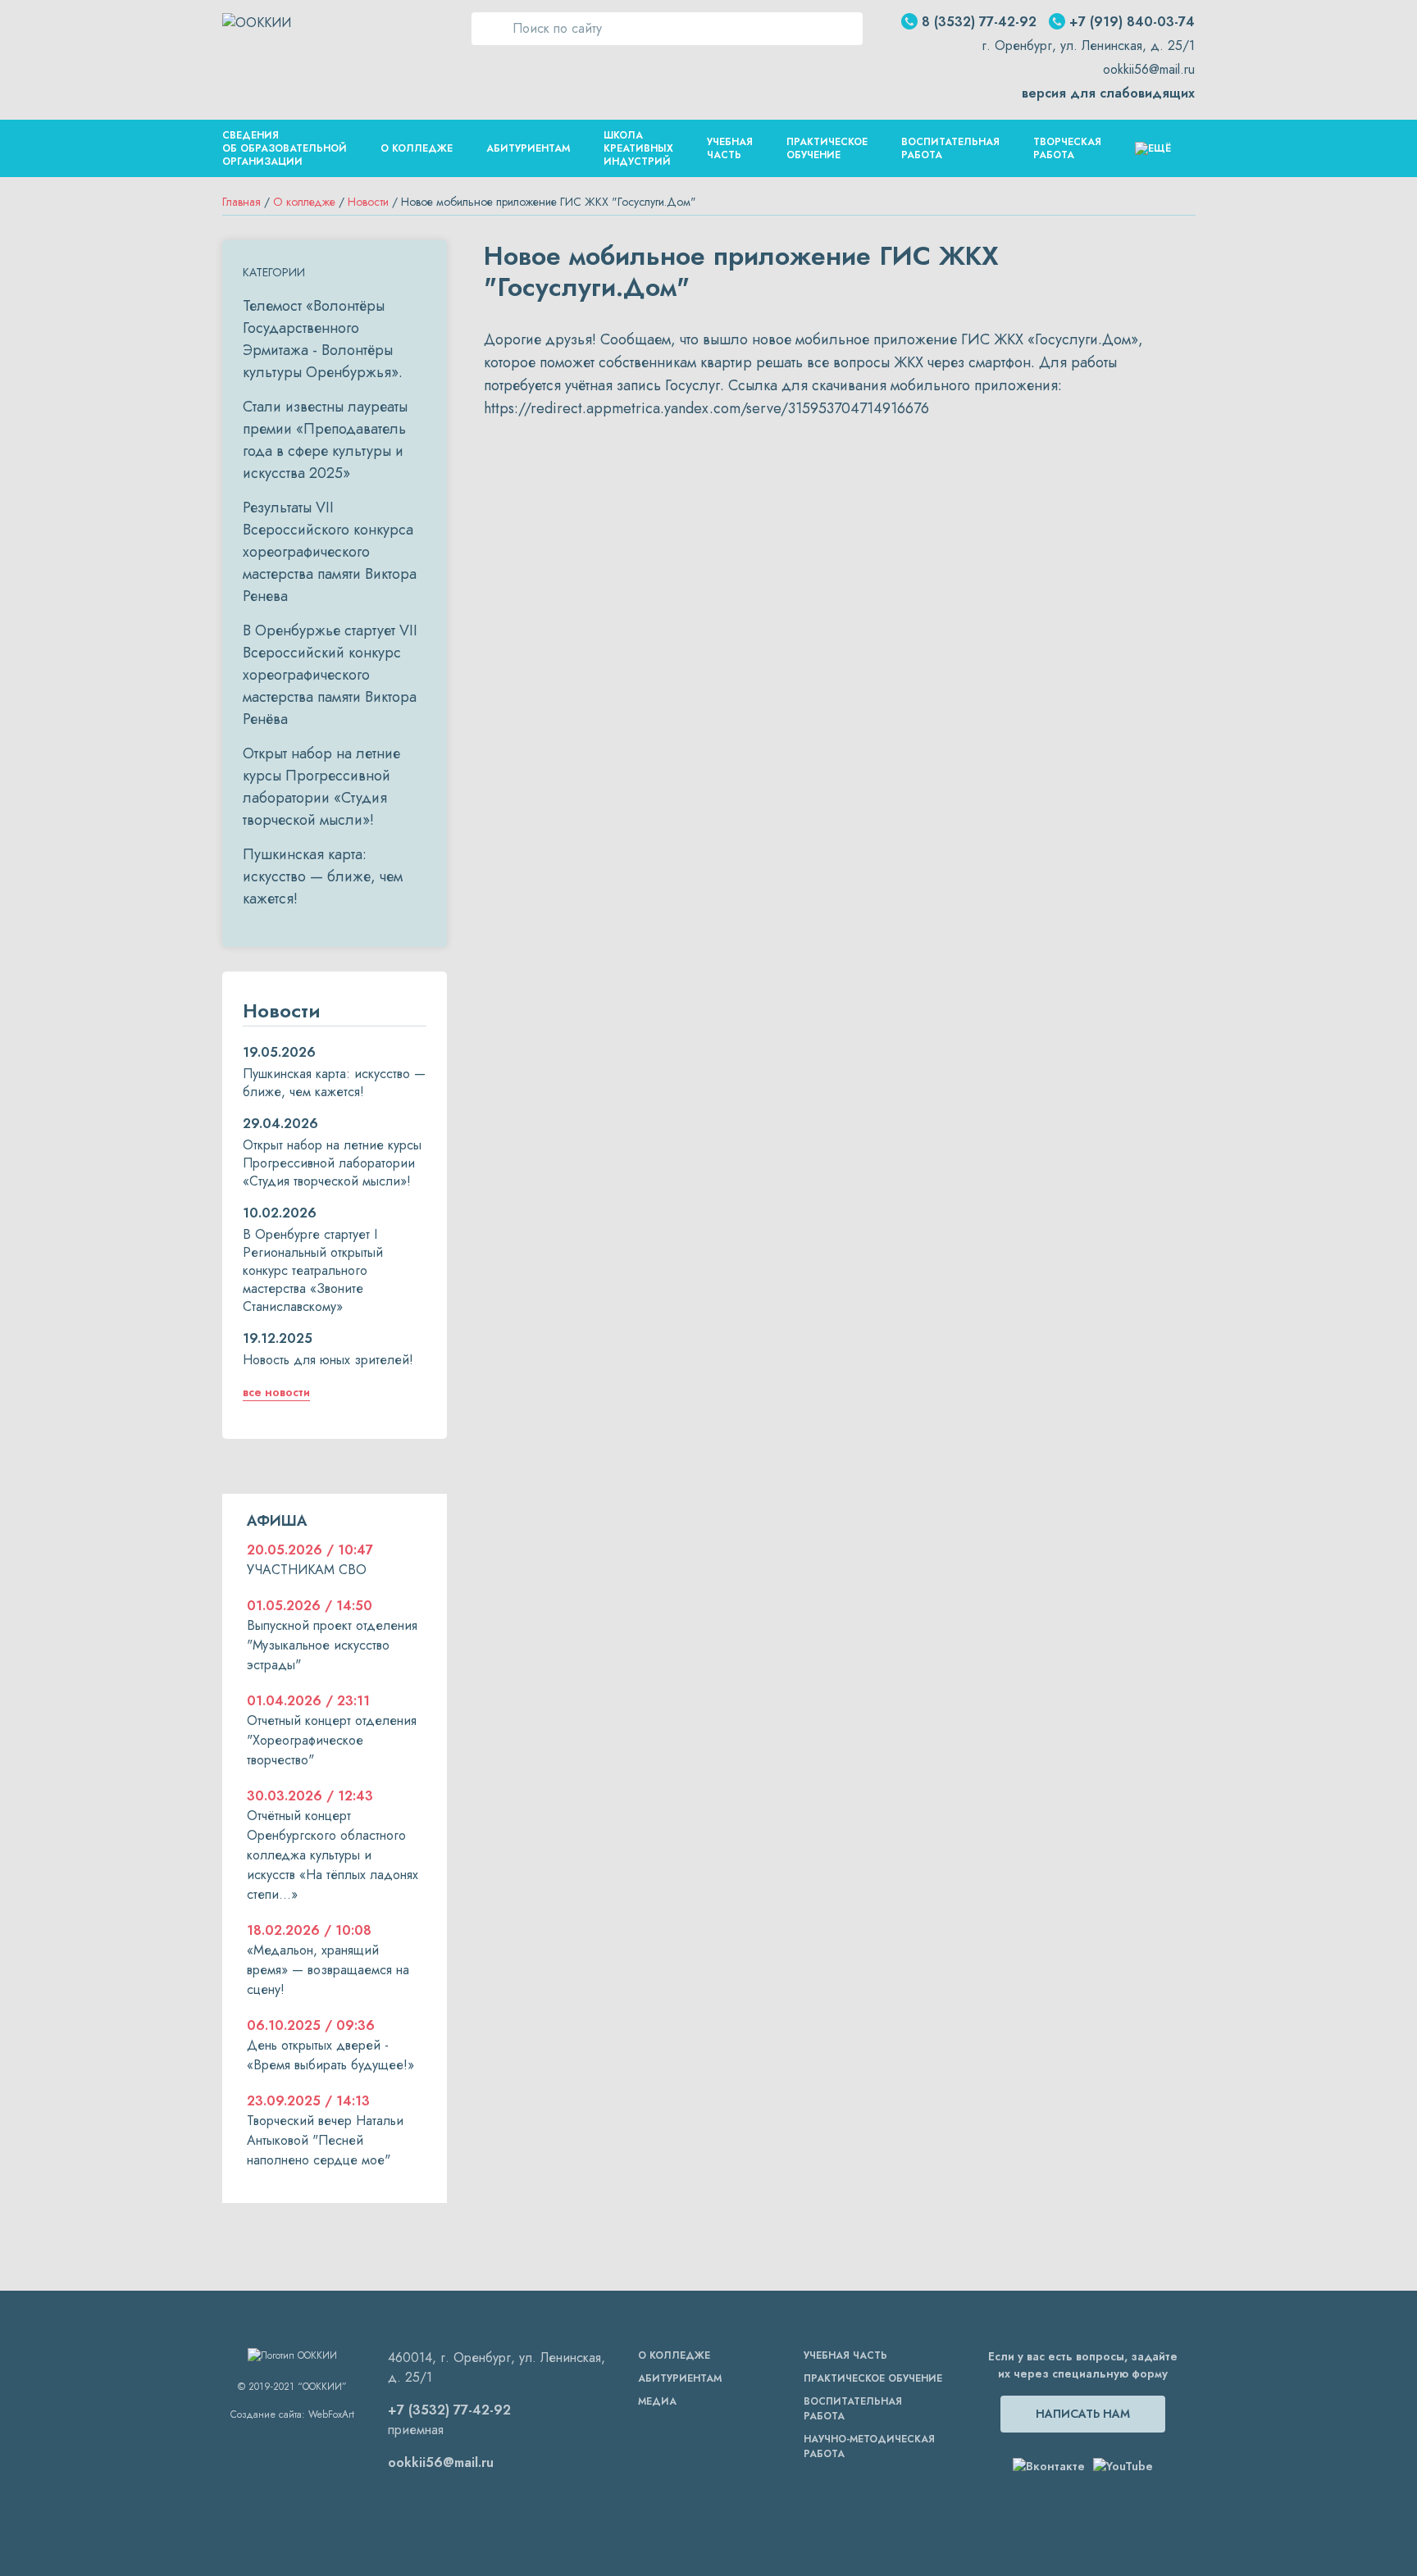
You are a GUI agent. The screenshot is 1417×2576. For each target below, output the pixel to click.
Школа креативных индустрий (638, 148)
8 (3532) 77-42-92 (979, 22)
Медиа (657, 2401)
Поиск (488, 29)
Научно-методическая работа (869, 2446)
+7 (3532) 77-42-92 (449, 2410)
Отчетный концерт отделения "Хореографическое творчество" (332, 1740)
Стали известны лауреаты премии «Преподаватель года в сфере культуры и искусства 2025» (325, 440)
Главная (241, 202)
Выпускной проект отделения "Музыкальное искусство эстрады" (332, 1645)
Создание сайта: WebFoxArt (292, 2414)
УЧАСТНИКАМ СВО (307, 1570)
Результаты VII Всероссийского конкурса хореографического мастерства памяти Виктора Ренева (330, 552)
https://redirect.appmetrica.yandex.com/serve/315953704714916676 (706, 408)
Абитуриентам (528, 148)
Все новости (276, 1392)
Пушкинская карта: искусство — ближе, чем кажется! (323, 876)
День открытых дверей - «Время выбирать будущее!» (330, 2055)
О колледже (304, 202)
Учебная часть (730, 148)
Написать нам (1083, 2414)
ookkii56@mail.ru (1149, 69)
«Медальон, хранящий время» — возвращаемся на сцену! (328, 1970)
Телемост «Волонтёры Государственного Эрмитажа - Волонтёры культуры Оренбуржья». (323, 339)
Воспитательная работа (950, 148)
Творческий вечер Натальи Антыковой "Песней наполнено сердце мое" (325, 2140)
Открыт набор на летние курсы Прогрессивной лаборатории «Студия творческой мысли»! (321, 787)
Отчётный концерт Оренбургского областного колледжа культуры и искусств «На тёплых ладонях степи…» (333, 1855)
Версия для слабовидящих (1108, 93)
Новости (368, 202)
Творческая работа (1067, 148)
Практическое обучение (827, 148)
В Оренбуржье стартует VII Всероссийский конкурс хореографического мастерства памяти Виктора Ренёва (330, 675)
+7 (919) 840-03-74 (1132, 22)
